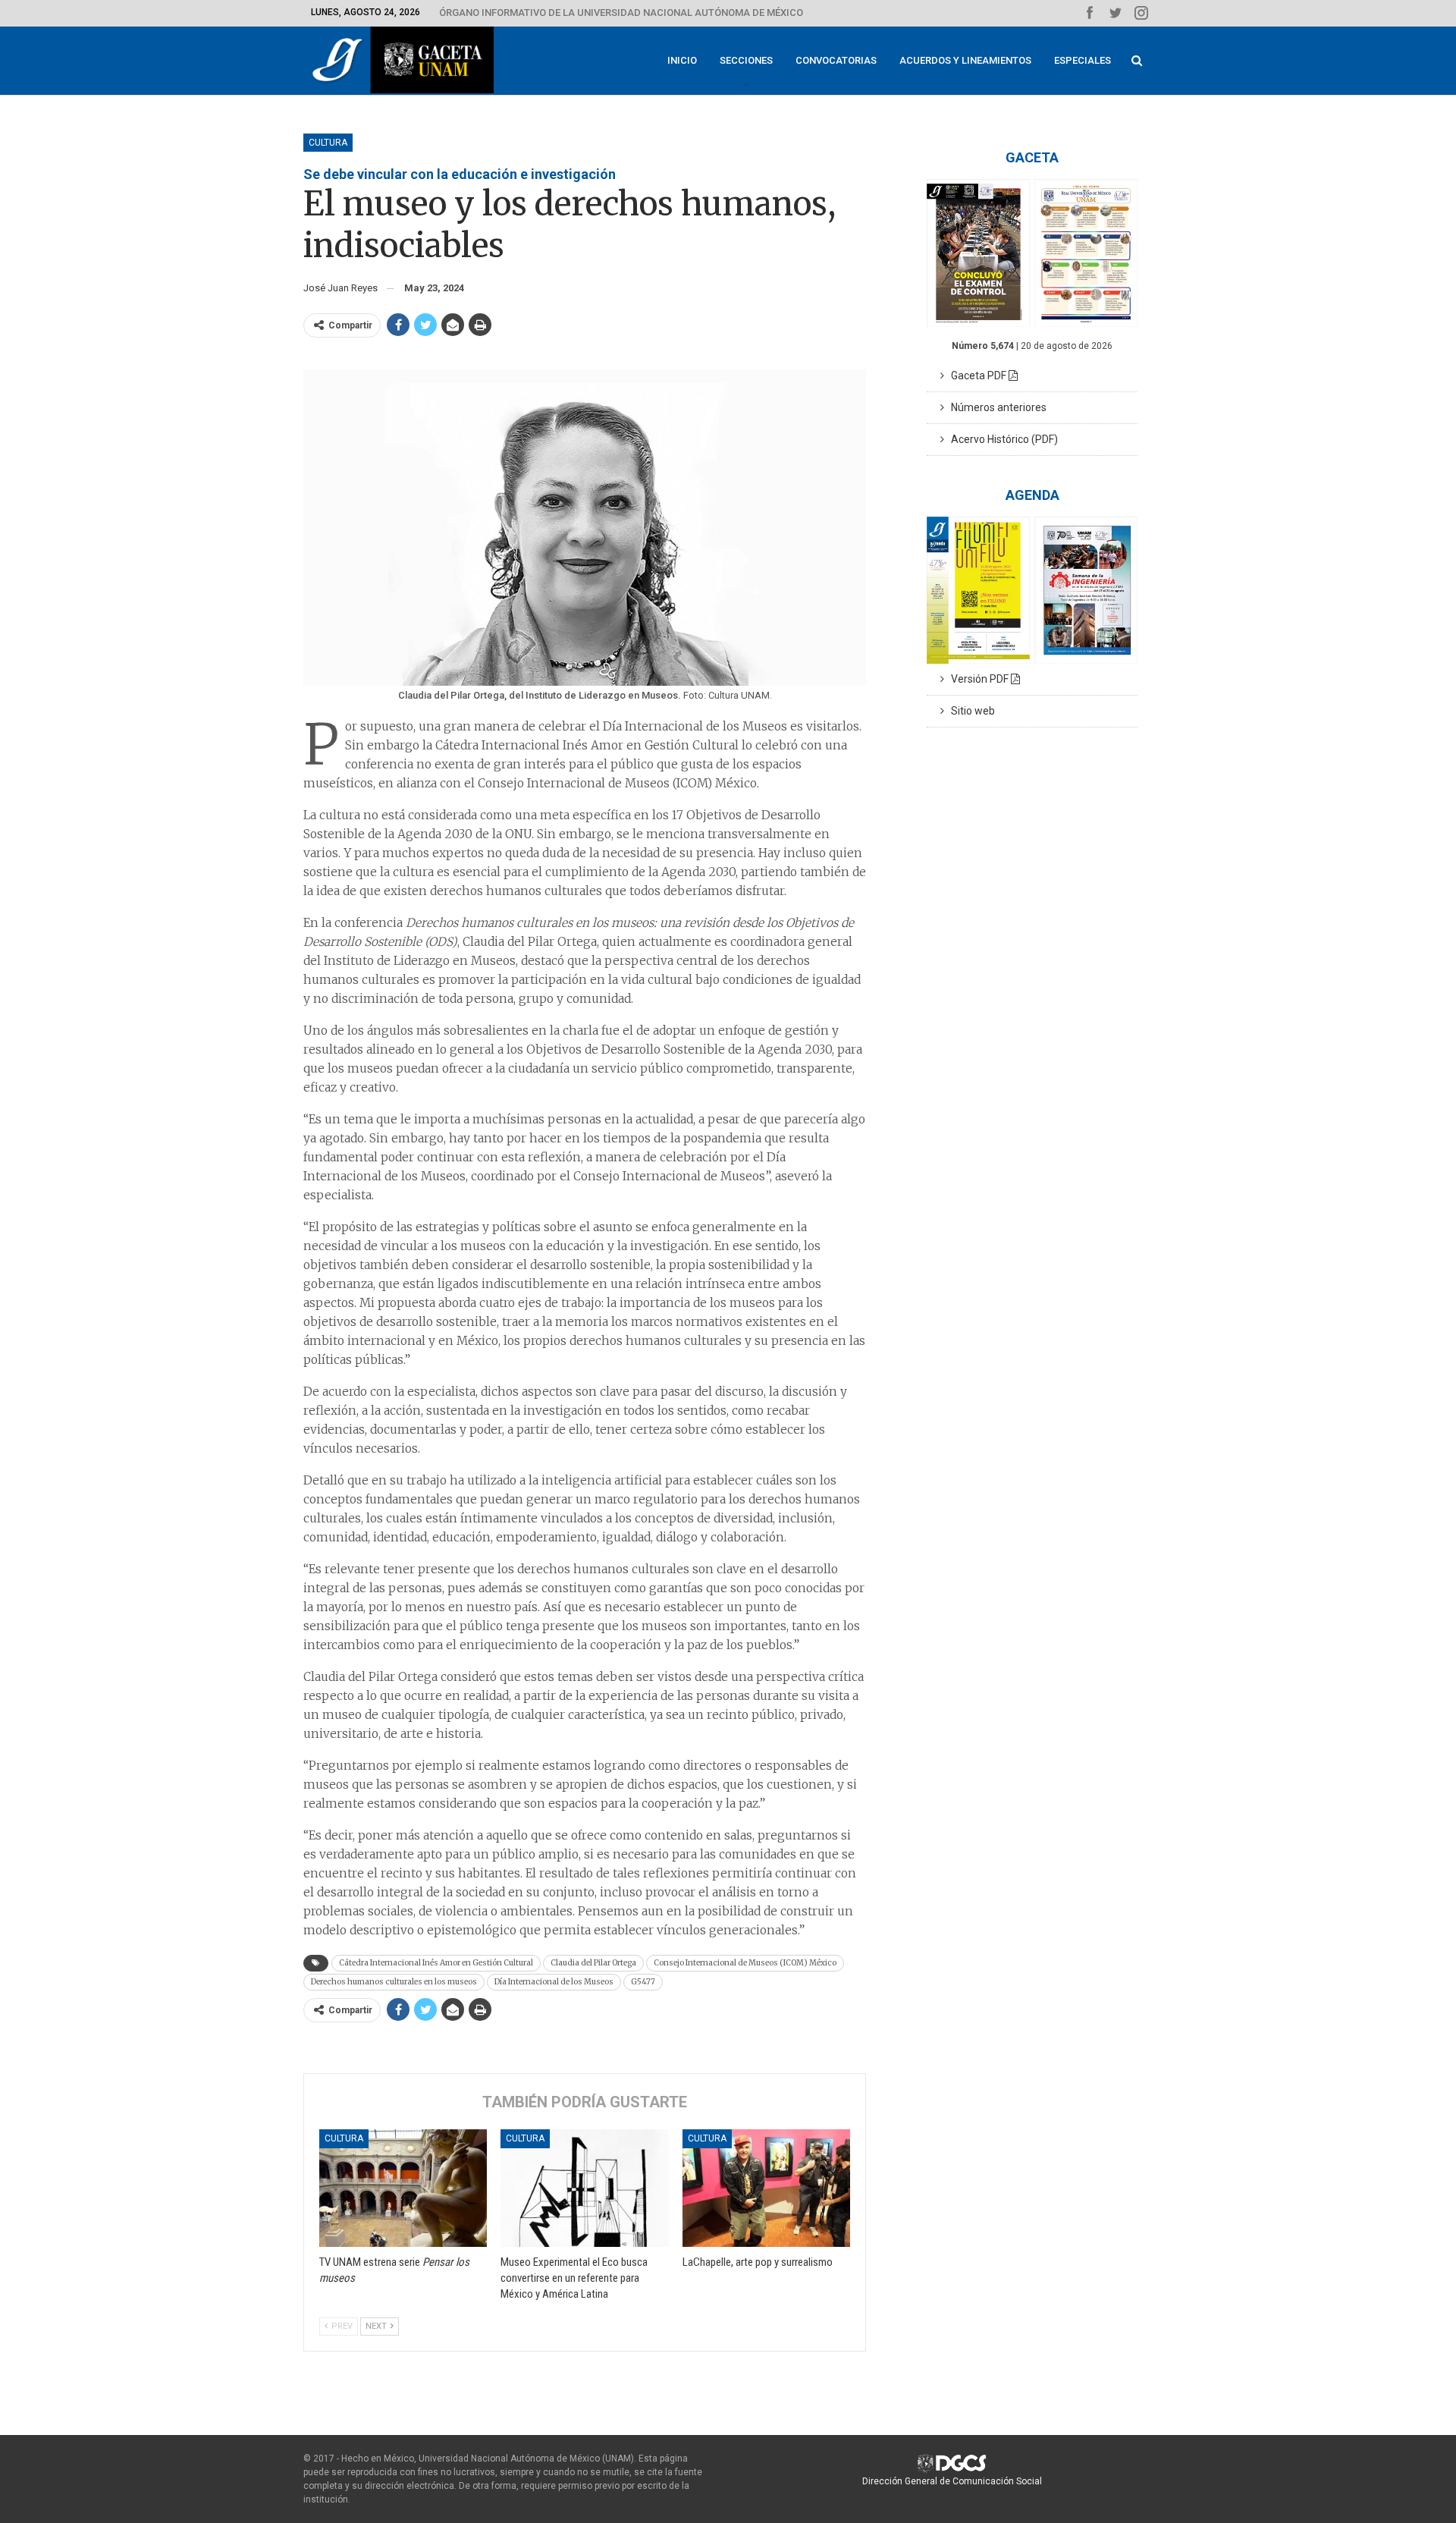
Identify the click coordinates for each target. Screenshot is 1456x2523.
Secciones (746, 60)
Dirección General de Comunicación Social (952, 2481)
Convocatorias (836, 60)
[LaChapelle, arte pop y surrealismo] (766, 2188)
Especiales (1083, 60)
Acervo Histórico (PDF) (1001, 439)
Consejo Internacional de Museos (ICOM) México (745, 1963)
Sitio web (970, 711)
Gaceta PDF (976, 375)
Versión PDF (977, 679)
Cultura (328, 143)
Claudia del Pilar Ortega (593, 1963)
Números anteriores (995, 407)
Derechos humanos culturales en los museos (394, 1982)
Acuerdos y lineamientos (965, 60)
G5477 (643, 1982)
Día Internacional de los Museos (554, 1982)
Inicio (682, 60)
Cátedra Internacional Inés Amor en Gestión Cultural (436, 1963)
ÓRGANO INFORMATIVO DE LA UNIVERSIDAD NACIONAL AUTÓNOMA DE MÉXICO (621, 13)
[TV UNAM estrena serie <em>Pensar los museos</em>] (403, 2188)
